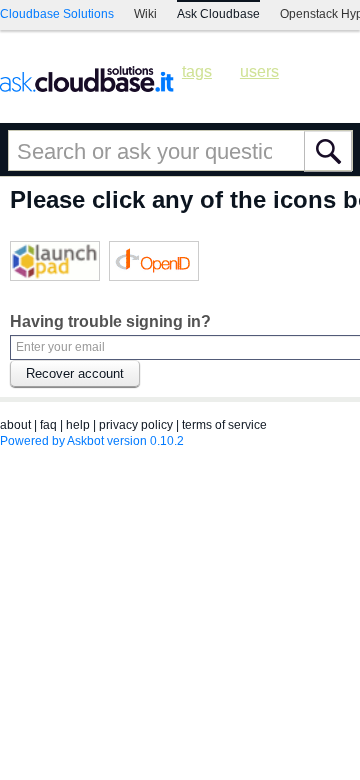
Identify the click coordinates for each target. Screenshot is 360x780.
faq (48, 425)
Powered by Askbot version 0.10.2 (92, 441)
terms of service (224, 425)
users (259, 71)
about (15, 425)
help (78, 425)
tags (197, 71)
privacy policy (136, 425)
